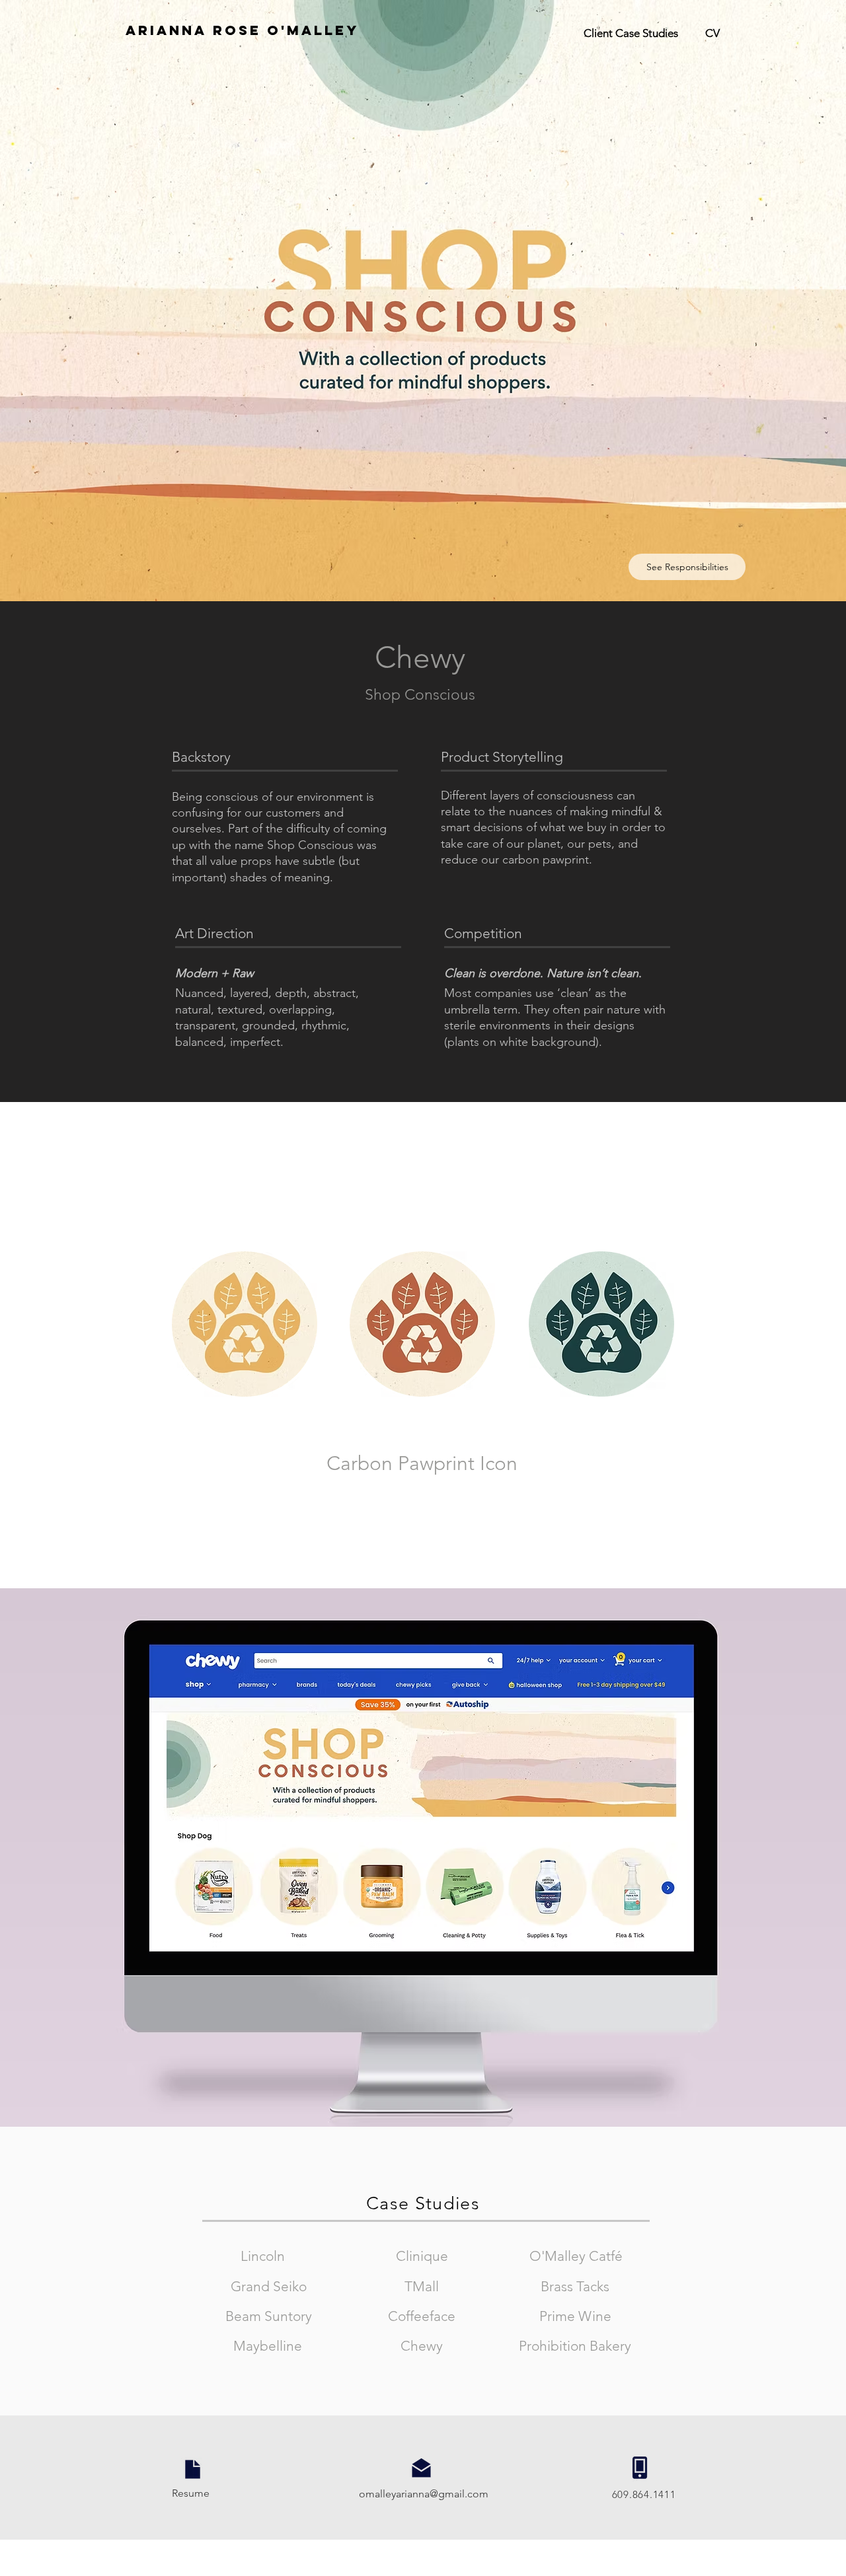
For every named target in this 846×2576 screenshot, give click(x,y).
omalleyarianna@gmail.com (424, 2494)
